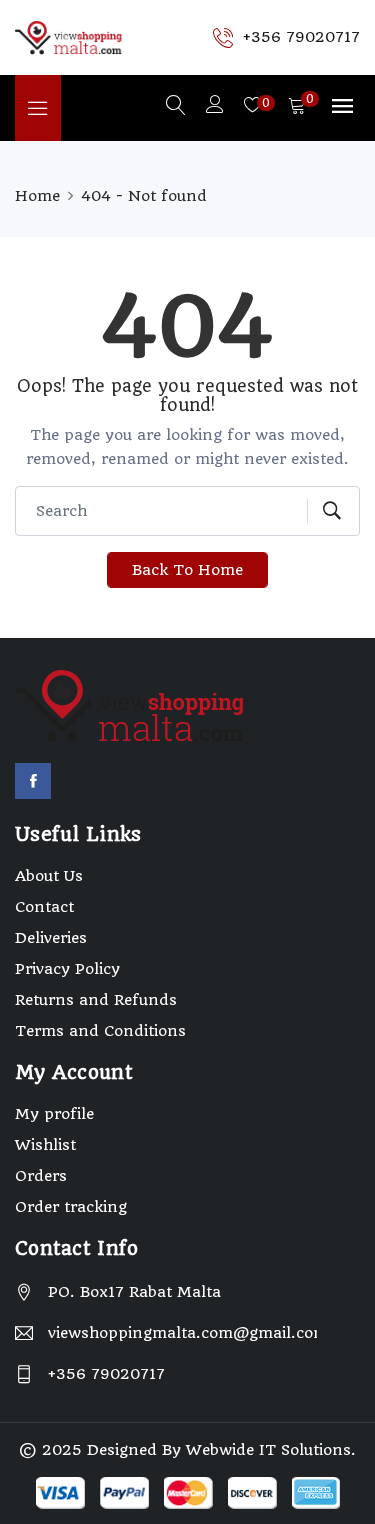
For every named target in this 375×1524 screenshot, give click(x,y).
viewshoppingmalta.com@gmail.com (182, 1333)
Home (37, 196)
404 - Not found (144, 196)
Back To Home (187, 570)
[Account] (215, 106)
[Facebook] (33, 781)
